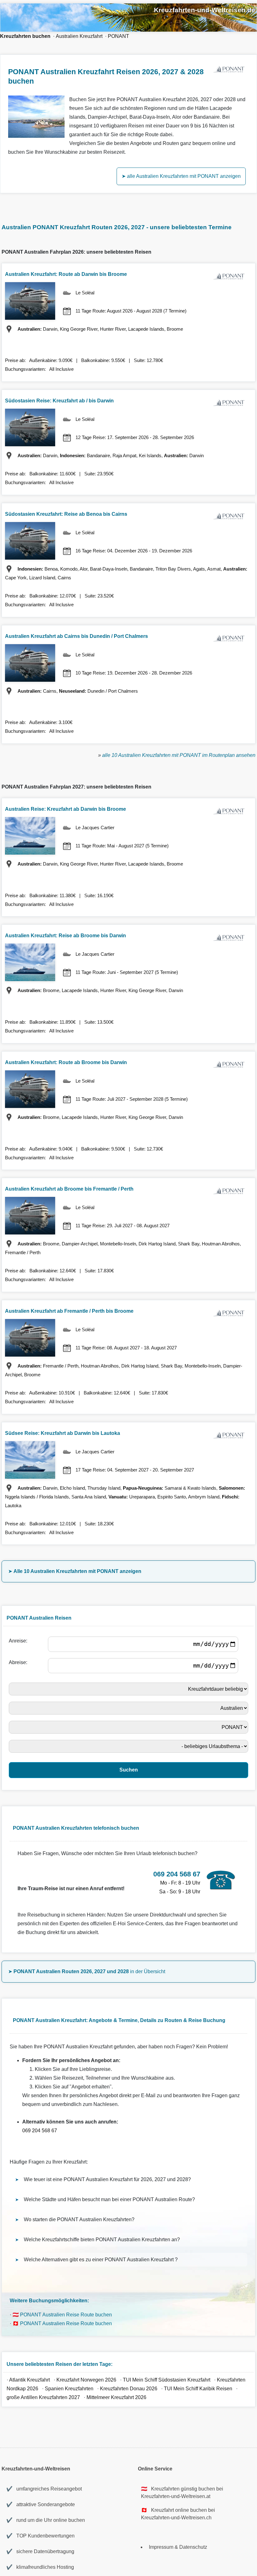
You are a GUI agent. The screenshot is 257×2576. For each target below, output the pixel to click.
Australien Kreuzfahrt (79, 36)
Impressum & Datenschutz (178, 2547)
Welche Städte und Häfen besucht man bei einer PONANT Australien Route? (109, 2199)
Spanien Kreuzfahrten (70, 2389)
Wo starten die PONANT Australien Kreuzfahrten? (79, 2219)
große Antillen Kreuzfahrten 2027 (43, 2397)
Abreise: (19, 1662)
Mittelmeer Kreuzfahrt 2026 (116, 2397)
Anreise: (19, 1641)
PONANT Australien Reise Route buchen (66, 2315)
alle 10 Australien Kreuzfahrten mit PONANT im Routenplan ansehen (179, 755)
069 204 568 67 (40, 2131)
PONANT (118, 36)
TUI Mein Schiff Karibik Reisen (198, 2389)
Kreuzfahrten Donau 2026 (129, 2389)
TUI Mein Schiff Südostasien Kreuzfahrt (167, 2380)
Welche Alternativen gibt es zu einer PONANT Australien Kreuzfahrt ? (101, 2260)
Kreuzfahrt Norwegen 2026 (86, 2380)
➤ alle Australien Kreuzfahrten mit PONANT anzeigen (181, 176)
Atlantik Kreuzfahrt (30, 2380)
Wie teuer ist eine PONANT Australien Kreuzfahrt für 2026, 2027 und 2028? (107, 2179)
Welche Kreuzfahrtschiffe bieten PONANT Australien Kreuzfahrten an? (102, 2240)
